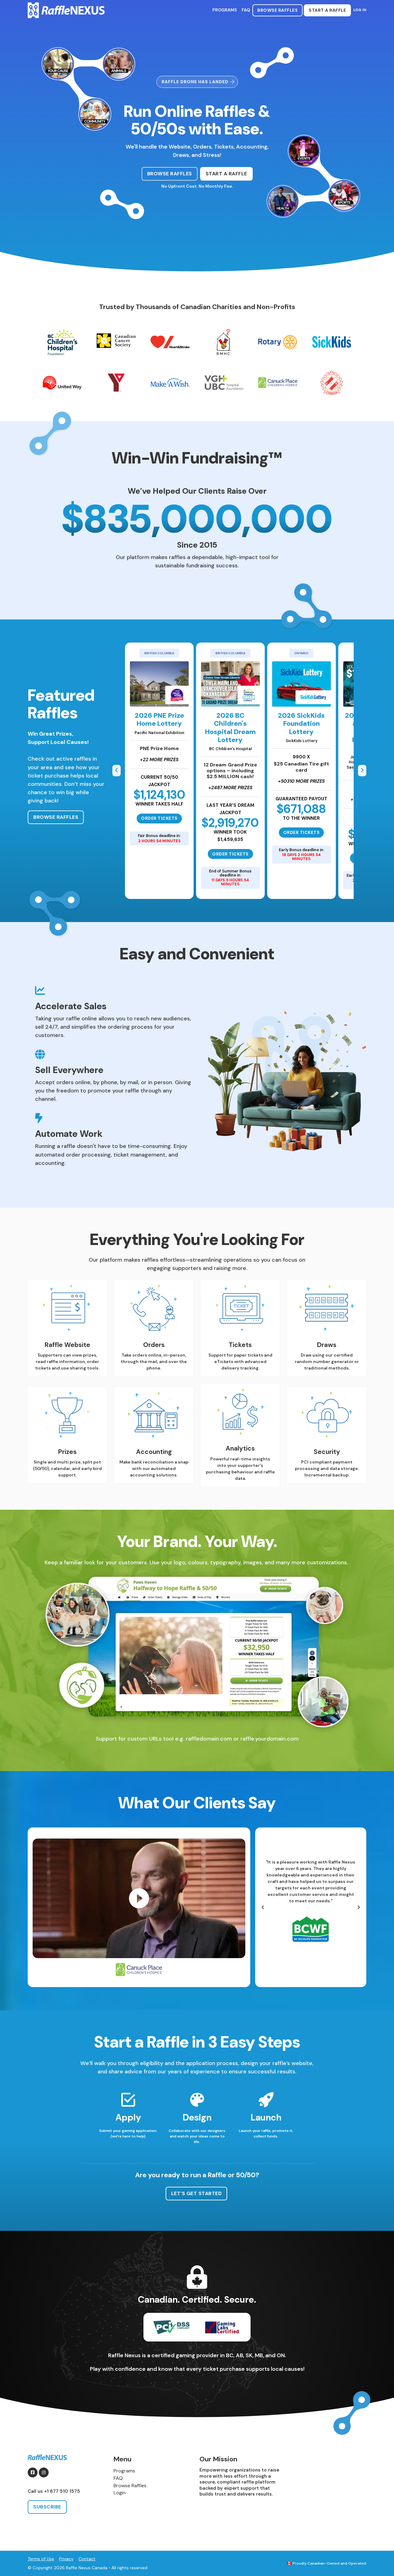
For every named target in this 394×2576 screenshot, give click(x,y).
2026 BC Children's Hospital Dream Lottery (230, 728)
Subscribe (47, 2507)
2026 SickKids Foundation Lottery (301, 724)
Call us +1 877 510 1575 (54, 2491)
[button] (139, 1898)
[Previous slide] (263, 1907)
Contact (87, 2559)
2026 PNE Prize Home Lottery (159, 719)
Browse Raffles (277, 10)
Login (120, 2493)
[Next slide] (359, 1907)
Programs (225, 10)
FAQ (246, 10)
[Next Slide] (362, 771)
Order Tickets (159, 818)
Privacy (66, 2559)
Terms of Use (41, 2559)
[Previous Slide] (117, 771)
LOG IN (360, 10)
